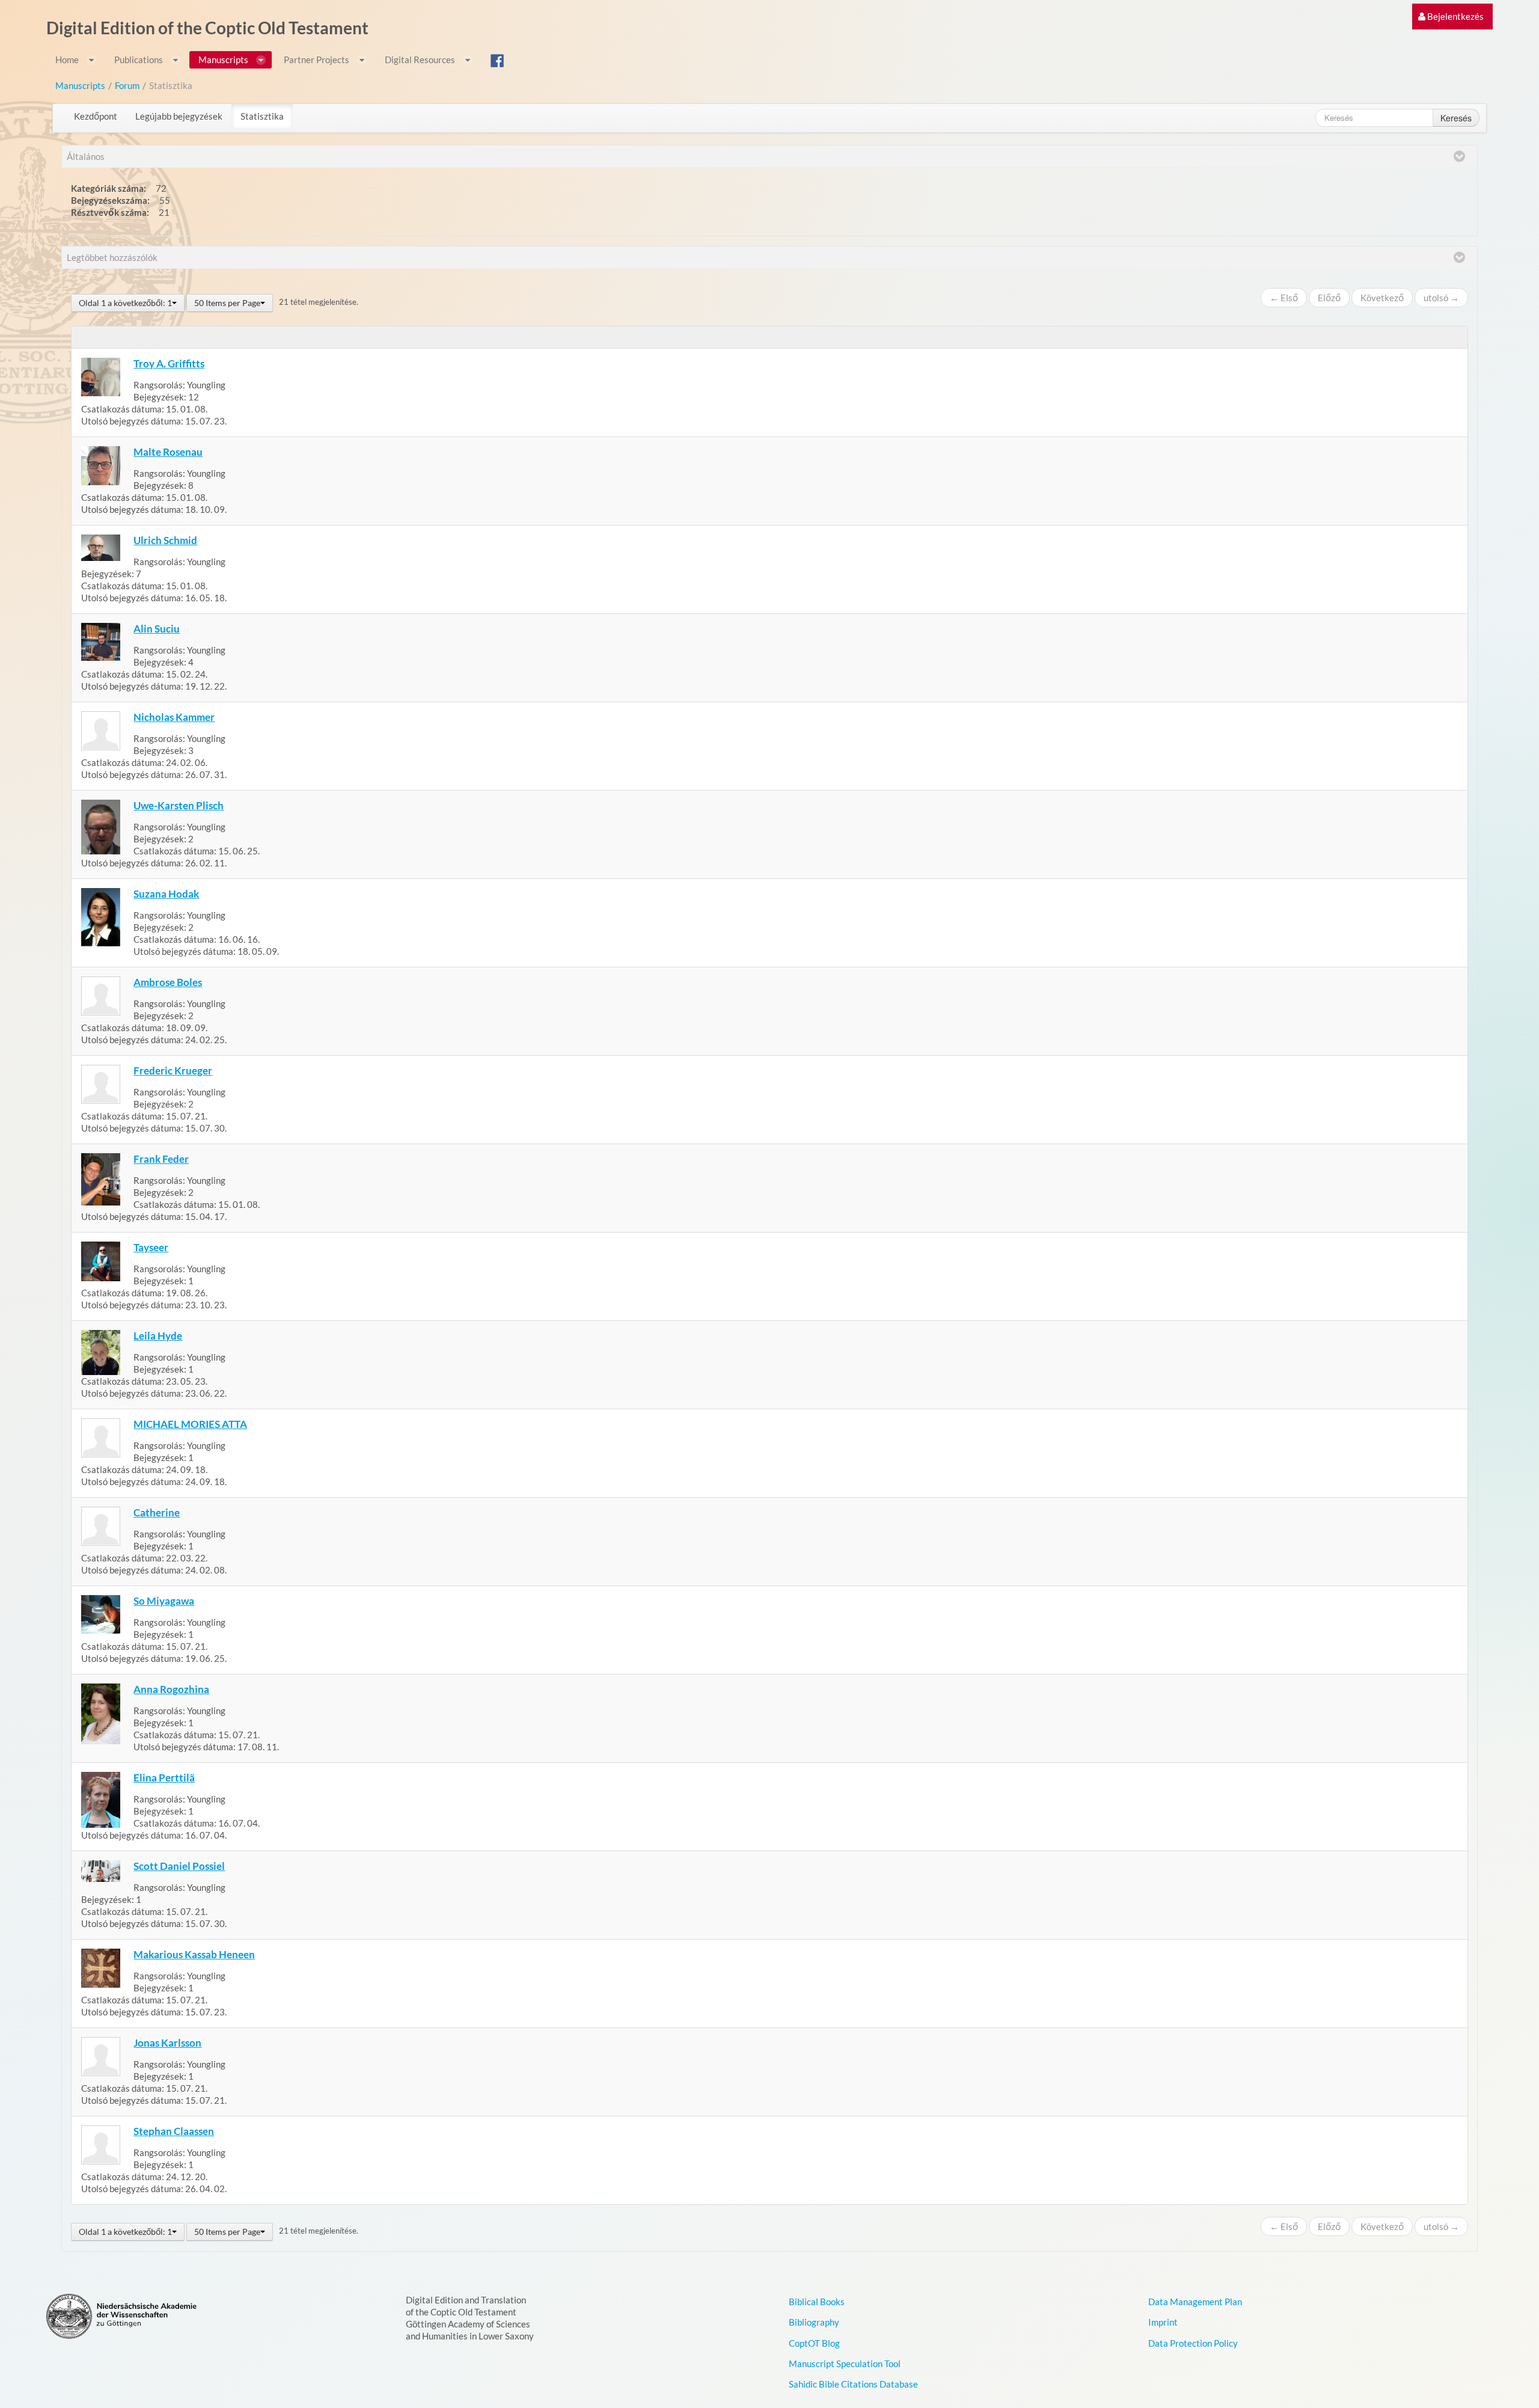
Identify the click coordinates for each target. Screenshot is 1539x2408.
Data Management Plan (1195, 2302)
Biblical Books (817, 2302)
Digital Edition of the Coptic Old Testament (207, 28)
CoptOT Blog (814, 2343)
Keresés (1456, 118)
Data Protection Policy (1193, 2343)
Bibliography (814, 2322)
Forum (127, 85)
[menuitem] (1451, 17)
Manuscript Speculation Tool (845, 2364)
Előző (1329, 298)
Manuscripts (80, 85)
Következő (1382, 298)
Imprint (1163, 2322)
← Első (1284, 298)
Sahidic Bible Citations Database (853, 2384)
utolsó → (1441, 298)
